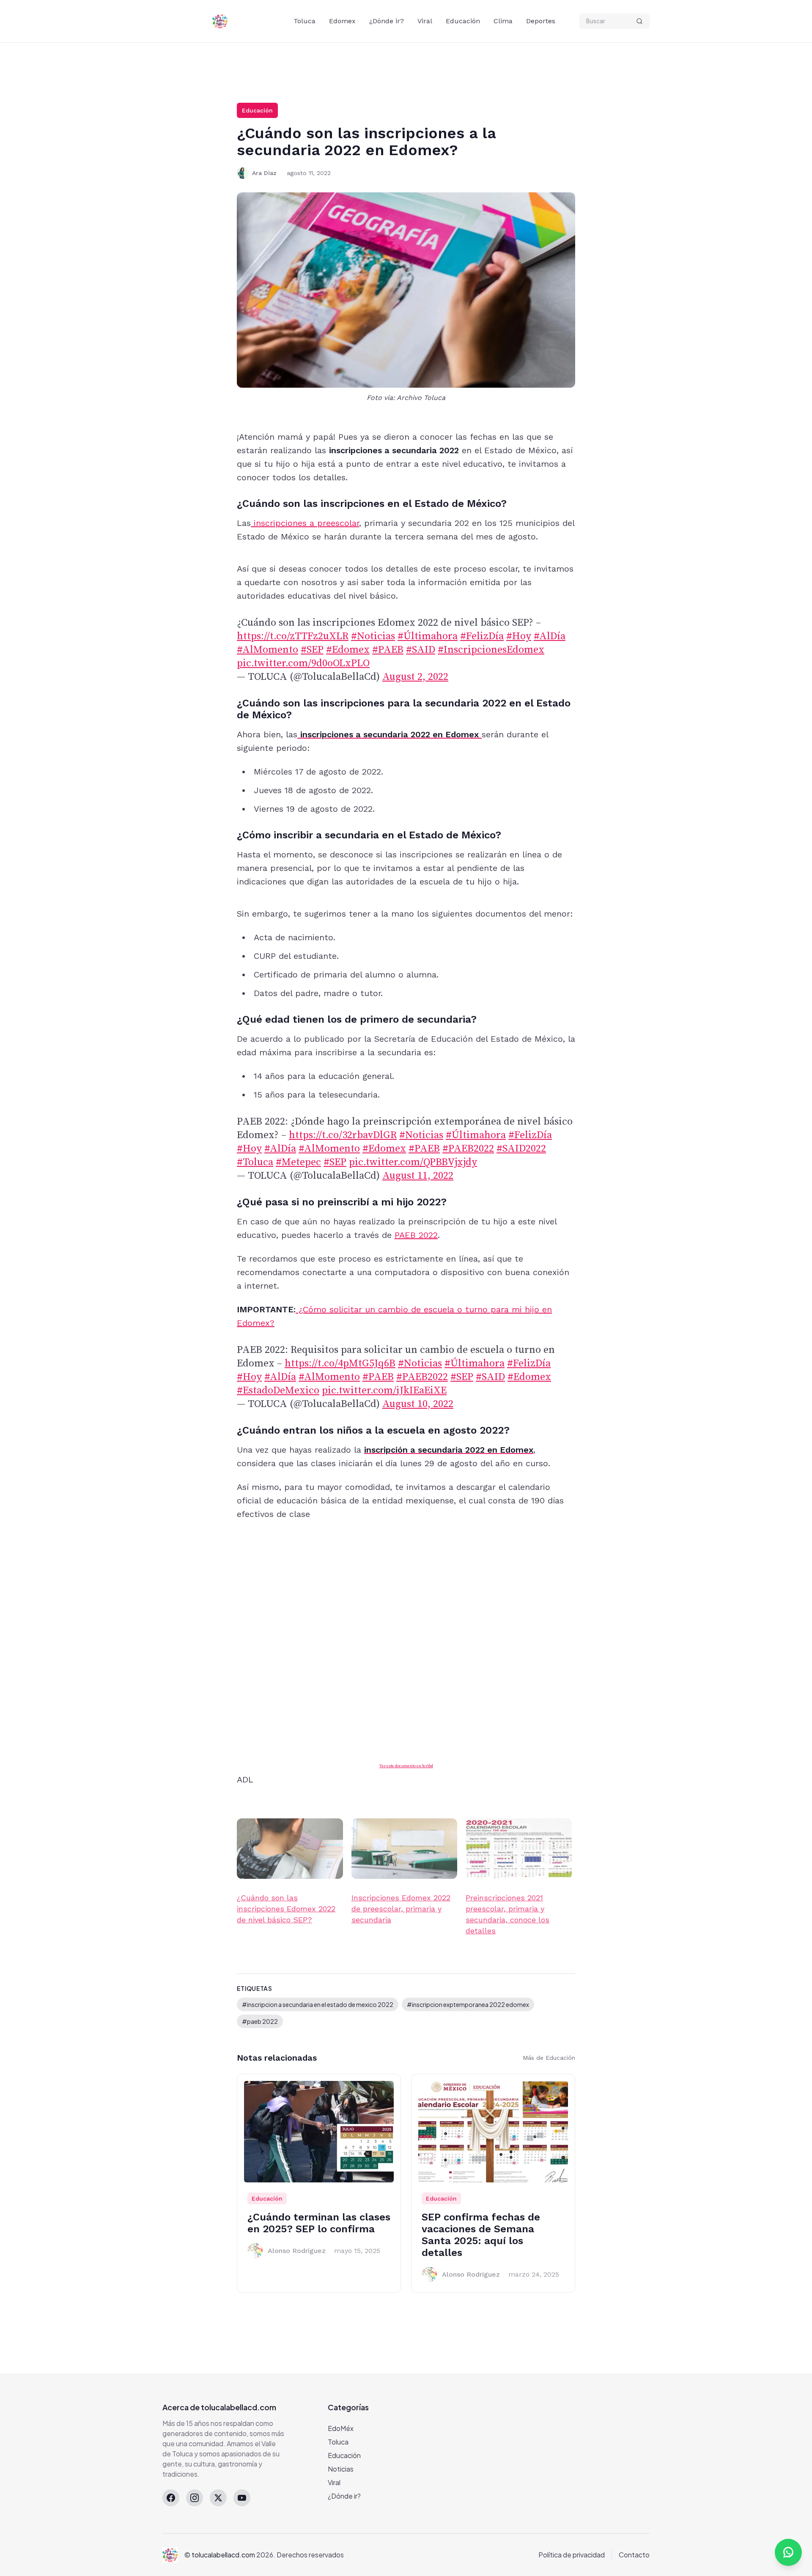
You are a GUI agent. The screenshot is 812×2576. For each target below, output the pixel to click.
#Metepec (298, 1162)
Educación (463, 21)
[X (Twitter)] (218, 2498)
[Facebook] (171, 2498)
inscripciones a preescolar (305, 523)
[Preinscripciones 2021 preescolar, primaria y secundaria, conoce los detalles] (519, 1849)
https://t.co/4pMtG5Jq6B (340, 1363)
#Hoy (519, 636)
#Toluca (255, 1162)
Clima (503, 21)
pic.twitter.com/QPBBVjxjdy (413, 1162)
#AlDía (550, 636)
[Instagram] (195, 2498)
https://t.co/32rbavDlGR (343, 1135)
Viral (425, 21)
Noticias (341, 2469)
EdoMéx (341, 2428)
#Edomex (348, 650)
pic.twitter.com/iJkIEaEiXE (384, 1391)
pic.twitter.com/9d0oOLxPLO (303, 663)
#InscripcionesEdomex (491, 650)
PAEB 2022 (416, 1235)
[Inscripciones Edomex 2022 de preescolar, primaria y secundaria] (405, 1849)
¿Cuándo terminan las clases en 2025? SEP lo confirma (319, 2223)
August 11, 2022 (418, 1176)
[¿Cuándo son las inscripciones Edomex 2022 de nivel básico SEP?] (290, 1849)
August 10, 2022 (418, 1404)
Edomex (342, 21)
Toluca (304, 21)
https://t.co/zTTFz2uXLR (293, 636)
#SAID (421, 650)
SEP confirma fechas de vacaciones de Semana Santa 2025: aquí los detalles (481, 2235)
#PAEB (388, 650)
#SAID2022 (521, 1149)
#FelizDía (482, 636)
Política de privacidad (572, 2555)
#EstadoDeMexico (278, 1391)
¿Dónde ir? (387, 21)
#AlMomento (267, 650)
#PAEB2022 (468, 1149)
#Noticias (373, 636)
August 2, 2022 (415, 677)
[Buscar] (639, 21)
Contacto (634, 2555)
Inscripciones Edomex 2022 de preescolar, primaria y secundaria (401, 1909)
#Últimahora (428, 636)
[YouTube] (242, 2498)
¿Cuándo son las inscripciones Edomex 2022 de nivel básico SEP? (286, 1909)
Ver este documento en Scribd (406, 1766)
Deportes (541, 21)
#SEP (312, 650)
